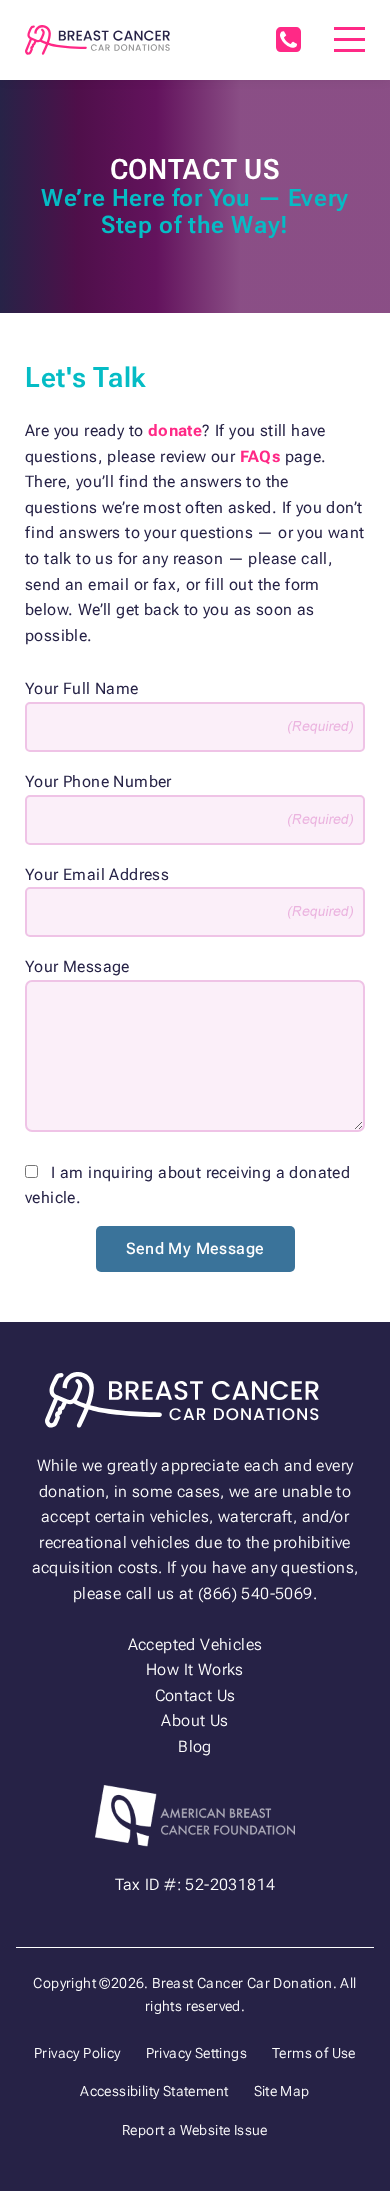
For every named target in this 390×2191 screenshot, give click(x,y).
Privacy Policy (77, 2053)
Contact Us (195, 1695)
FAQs (260, 456)
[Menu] (349, 39)
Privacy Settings (196, 2053)
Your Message (77, 966)
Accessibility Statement (154, 2091)
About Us (194, 1720)
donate (175, 430)
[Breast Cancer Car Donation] (97, 40)
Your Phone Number (98, 781)
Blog (195, 1746)
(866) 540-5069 (288, 39)
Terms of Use (314, 2053)
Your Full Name (82, 688)
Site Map (282, 2091)
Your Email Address (97, 874)
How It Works (195, 1669)
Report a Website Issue (195, 2130)
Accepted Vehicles (195, 1644)
